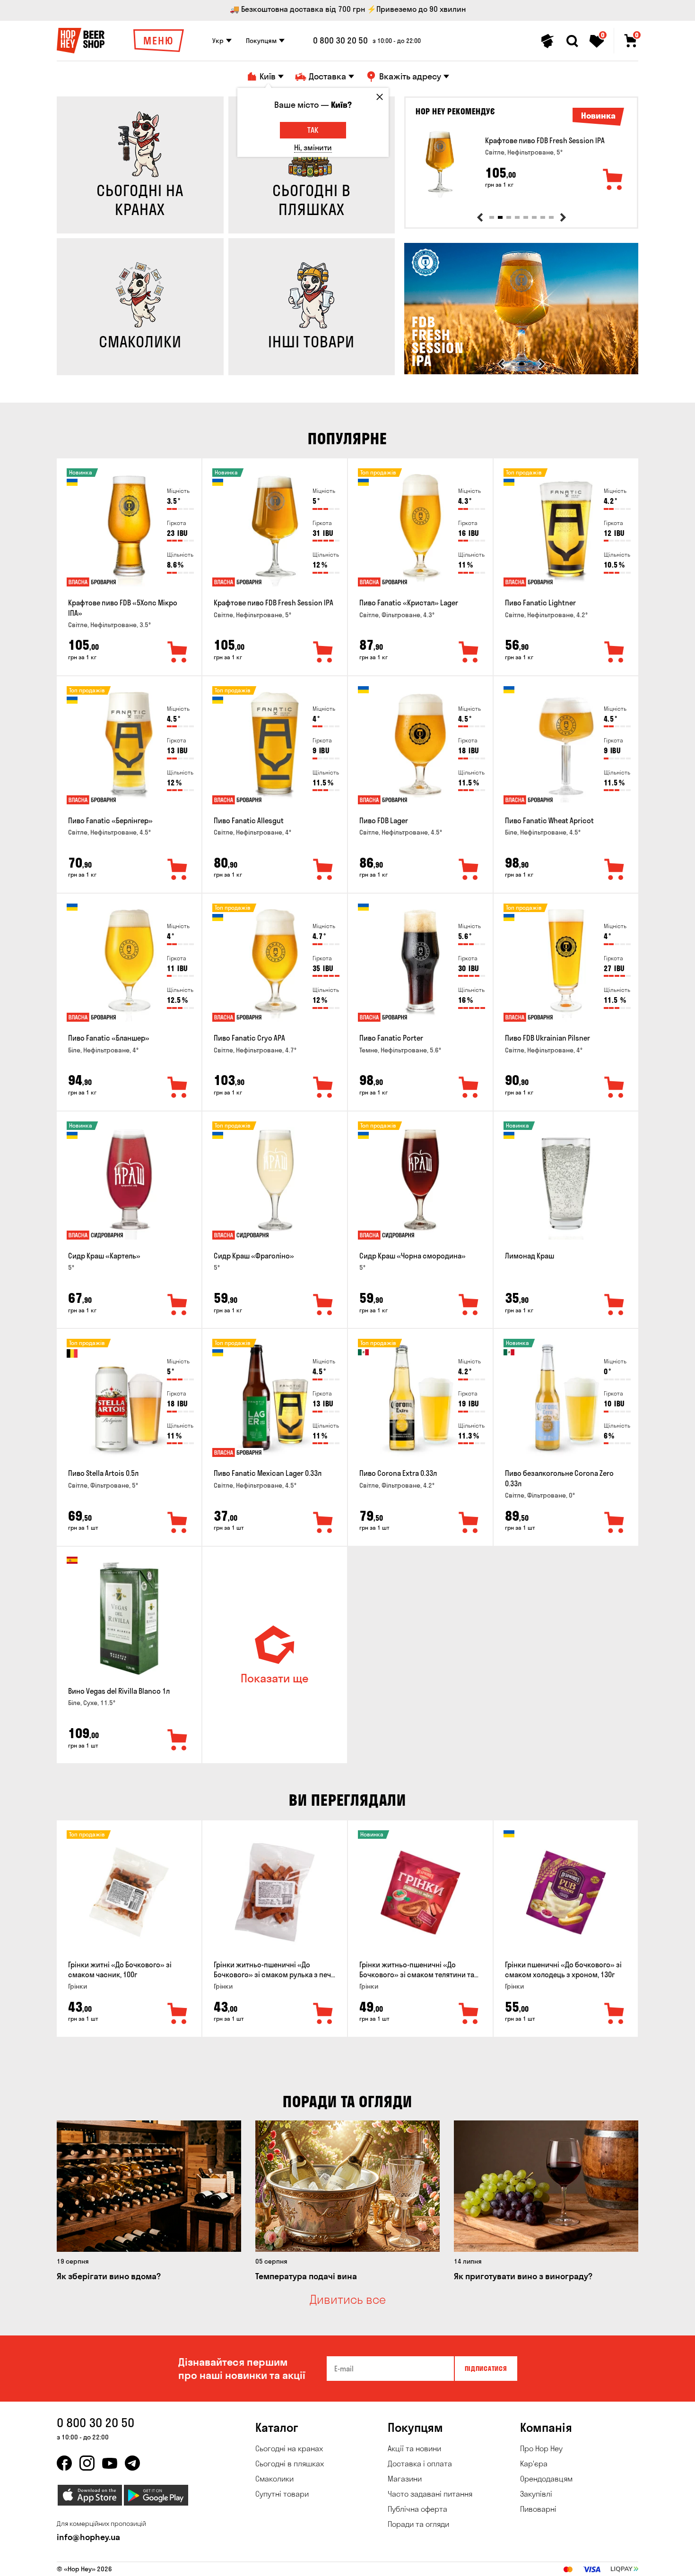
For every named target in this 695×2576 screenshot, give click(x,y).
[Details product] (440, 164)
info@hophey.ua (88, 2537)
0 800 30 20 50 (340, 41)
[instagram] (87, 2463)
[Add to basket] (613, 180)
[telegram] (132, 2463)
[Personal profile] (547, 41)
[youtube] (110, 2463)
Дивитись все (348, 2300)
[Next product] (563, 217)
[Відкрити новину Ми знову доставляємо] (521, 372)
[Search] (572, 41)
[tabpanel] (521, 164)
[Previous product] (480, 217)
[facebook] (64, 2463)
